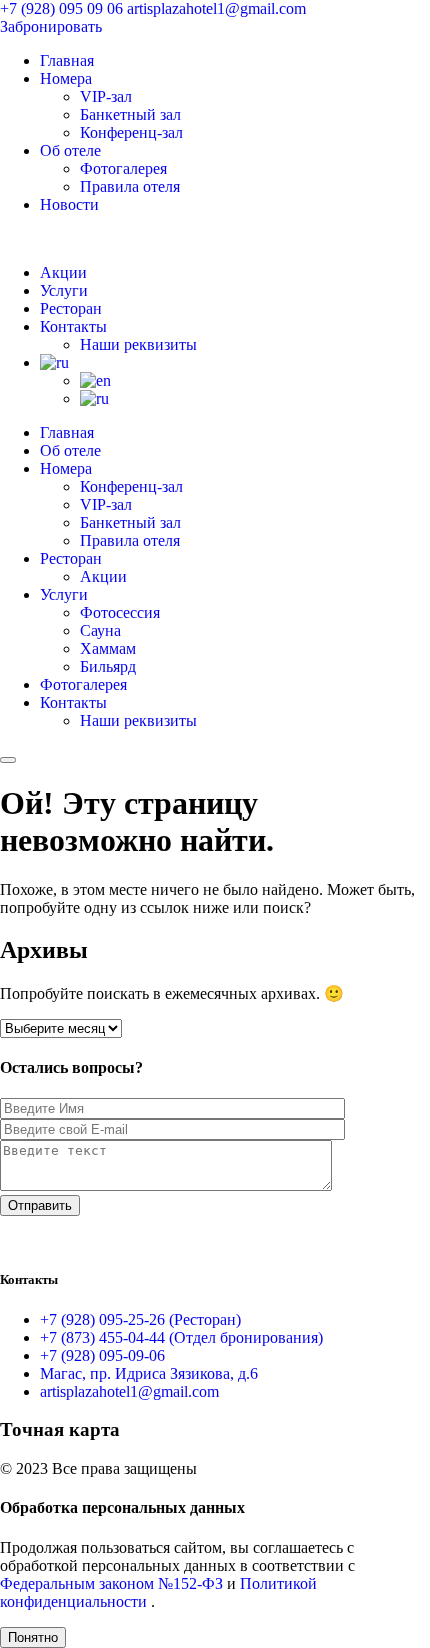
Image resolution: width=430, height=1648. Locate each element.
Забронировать (51, 26)
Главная (67, 60)
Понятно (33, 1637)
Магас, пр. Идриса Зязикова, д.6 (149, 1373)
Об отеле (70, 150)
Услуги (64, 290)
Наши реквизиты (138, 344)
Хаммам (108, 648)
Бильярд (108, 666)
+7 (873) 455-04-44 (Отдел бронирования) (181, 1337)
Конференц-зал (131, 132)
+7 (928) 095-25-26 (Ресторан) (140, 1319)
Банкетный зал (130, 114)
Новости (69, 204)
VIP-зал (106, 96)
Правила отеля (130, 186)
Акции (63, 272)
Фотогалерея (123, 168)
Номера (66, 78)
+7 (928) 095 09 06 (63, 8)
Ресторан (71, 308)
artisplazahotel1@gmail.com (216, 8)
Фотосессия (120, 612)
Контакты (73, 326)
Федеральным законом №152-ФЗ (113, 1583)
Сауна (100, 630)
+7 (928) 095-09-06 (102, 1355)
